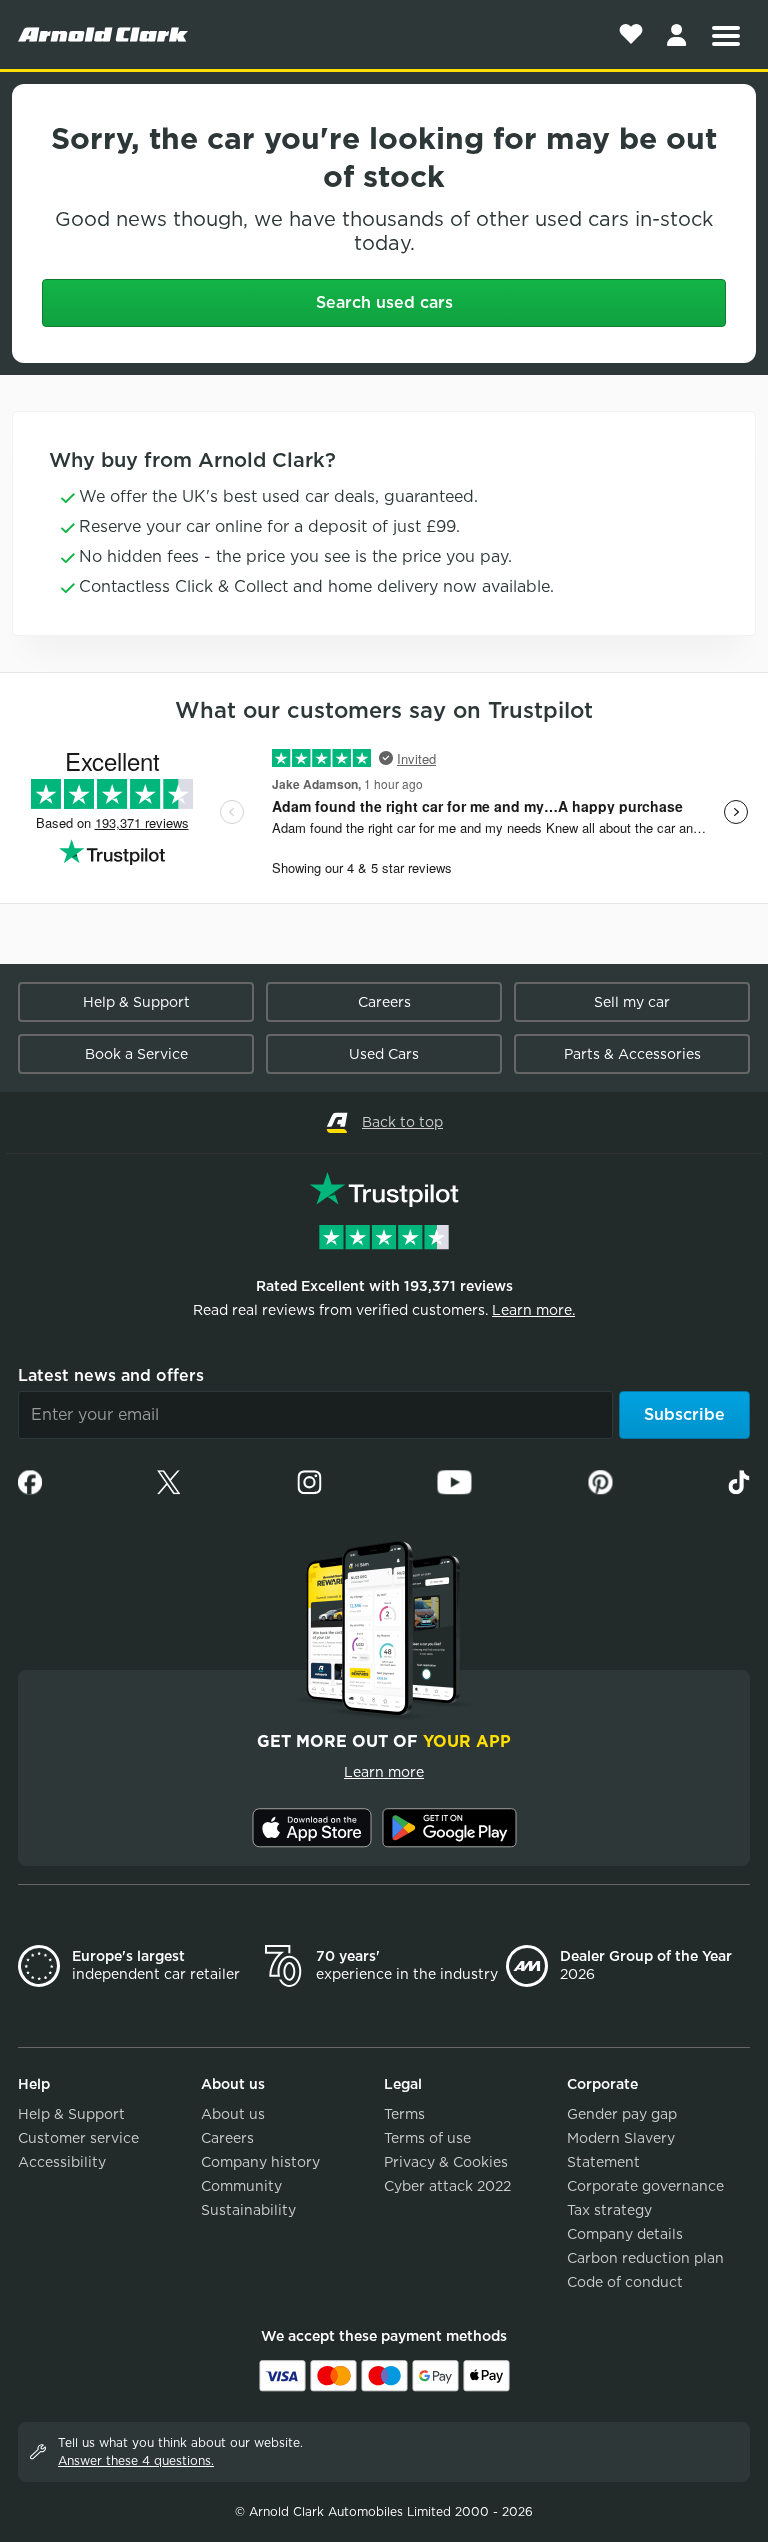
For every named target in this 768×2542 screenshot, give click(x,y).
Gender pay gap (622, 2114)
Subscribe (684, 1414)
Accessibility (62, 2162)
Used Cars (384, 1054)
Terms (404, 2114)
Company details (625, 2234)
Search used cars (384, 302)
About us (233, 2114)
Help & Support (136, 1002)
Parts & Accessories (632, 1054)
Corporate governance (645, 2186)
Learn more (384, 1772)
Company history (260, 2162)
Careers (384, 1002)
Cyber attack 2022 (447, 2186)
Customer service (78, 2138)
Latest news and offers (111, 1375)
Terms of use (427, 2138)
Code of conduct (625, 2282)
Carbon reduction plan (645, 2258)
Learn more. (533, 1310)
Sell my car (632, 1002)
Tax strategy (609, 2210)
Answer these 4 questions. (136, 2460)
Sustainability (248, 2210)
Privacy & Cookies (446, 2162)
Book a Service (136, 1054)
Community (241, 2186)
